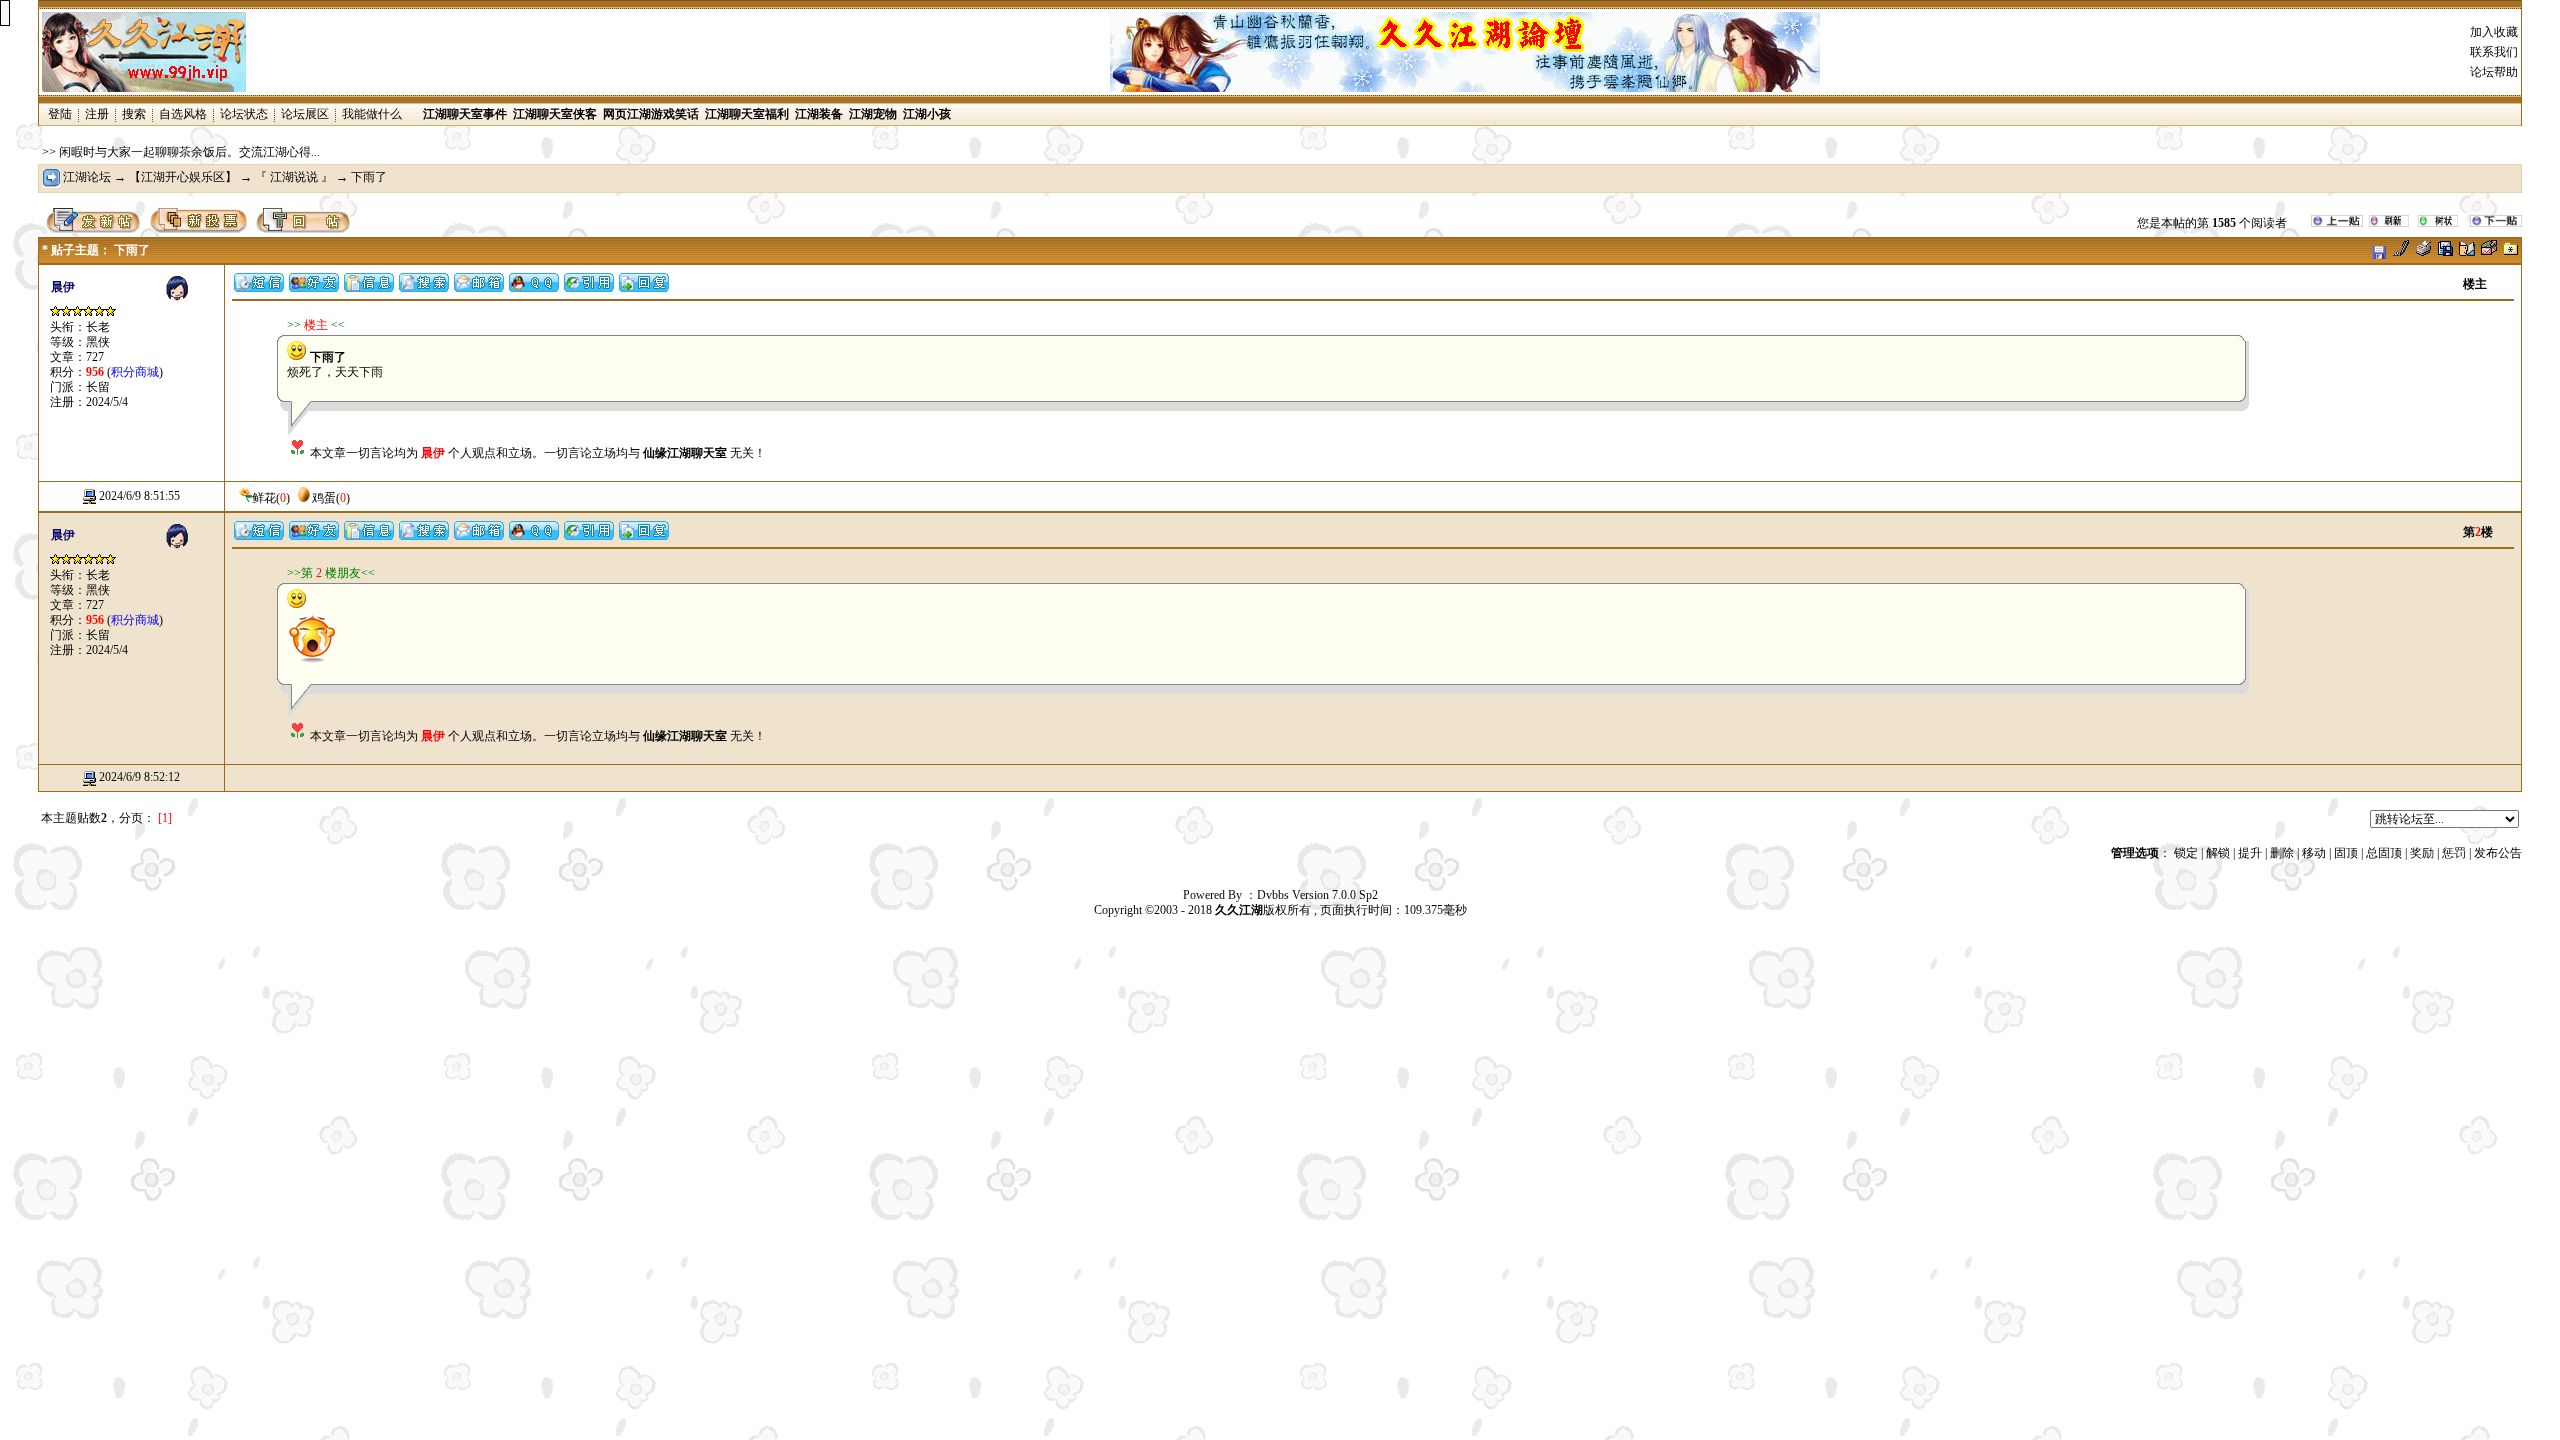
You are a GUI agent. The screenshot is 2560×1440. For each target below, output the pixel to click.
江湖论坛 (87, 177)
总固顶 (2384, 853)
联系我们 (2494, 52)
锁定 (2186, 853)
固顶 (2346, 853)
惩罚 (2454, 853)
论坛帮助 (2494, 72)
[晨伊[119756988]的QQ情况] (534, 288)
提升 (2250, 853)
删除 (2282, 853)
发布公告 (2498, 853)
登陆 (60, 114)
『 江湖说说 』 (294, 177)
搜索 (134, 114)
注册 (97, 114)
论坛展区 (305, 114)
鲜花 (264, 498)
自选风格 (183, 114)
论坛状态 (244, 114)
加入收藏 (2494, 32)
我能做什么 (372, 114)
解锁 (2218, 853)
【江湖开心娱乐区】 (184, 177)
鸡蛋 (324, 498)
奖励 (2422, 853)
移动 (2314, 853)
